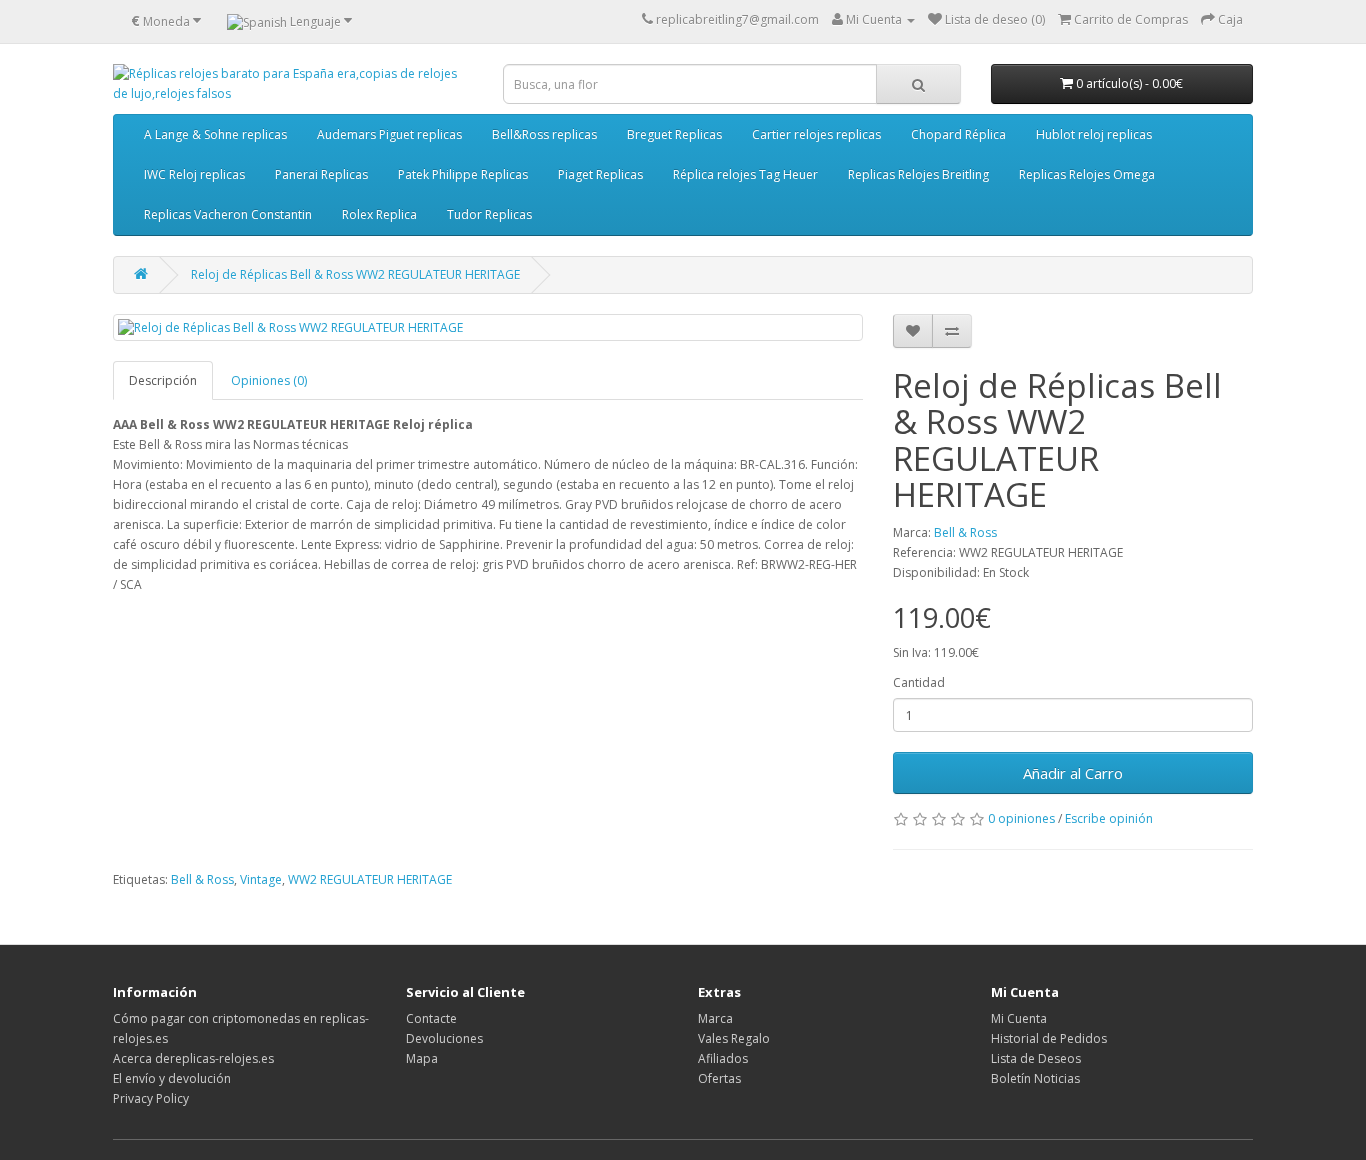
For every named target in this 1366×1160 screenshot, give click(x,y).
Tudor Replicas (489, 214)
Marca (715, 1018)
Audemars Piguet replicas (389, 134)
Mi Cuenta (1019, 1018)
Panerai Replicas (321, 174)
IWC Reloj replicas (194, 174)
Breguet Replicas (674, 134)
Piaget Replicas (600, 174)
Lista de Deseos (1036, 1058)
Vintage (261, 879)
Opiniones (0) (269, 380)
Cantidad (919, 682)
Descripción (163, 380)
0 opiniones (1021, 818)
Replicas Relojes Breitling (918, 174)
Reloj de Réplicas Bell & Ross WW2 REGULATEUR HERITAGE (355, 274)
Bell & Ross (965, 532)
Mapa (422, 1058)
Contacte (431, 1018)
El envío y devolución (172, 1078)
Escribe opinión (1109, 818)
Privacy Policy (151, 1098)
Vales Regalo (734, 1038)
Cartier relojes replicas (816, 134)
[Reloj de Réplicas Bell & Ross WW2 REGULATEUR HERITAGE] (488, 327)
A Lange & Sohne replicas (215, 134)
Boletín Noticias (1035, 1078)
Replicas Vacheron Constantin (228, 214)
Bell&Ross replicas (544, 134)
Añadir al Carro (1073, 773)
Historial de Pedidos (1049, 1038)
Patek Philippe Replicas (463, 174)
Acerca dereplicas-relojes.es (193, 1058)
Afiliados (723, 1058)
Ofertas (719, 1078)
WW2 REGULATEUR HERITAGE (370, 879)
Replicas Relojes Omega (1087, 174)
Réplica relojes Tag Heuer (745, 174)
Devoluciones (444, 1038)
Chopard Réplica (958, 134)
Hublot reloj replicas (1094, 134)
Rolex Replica (379, 214)
